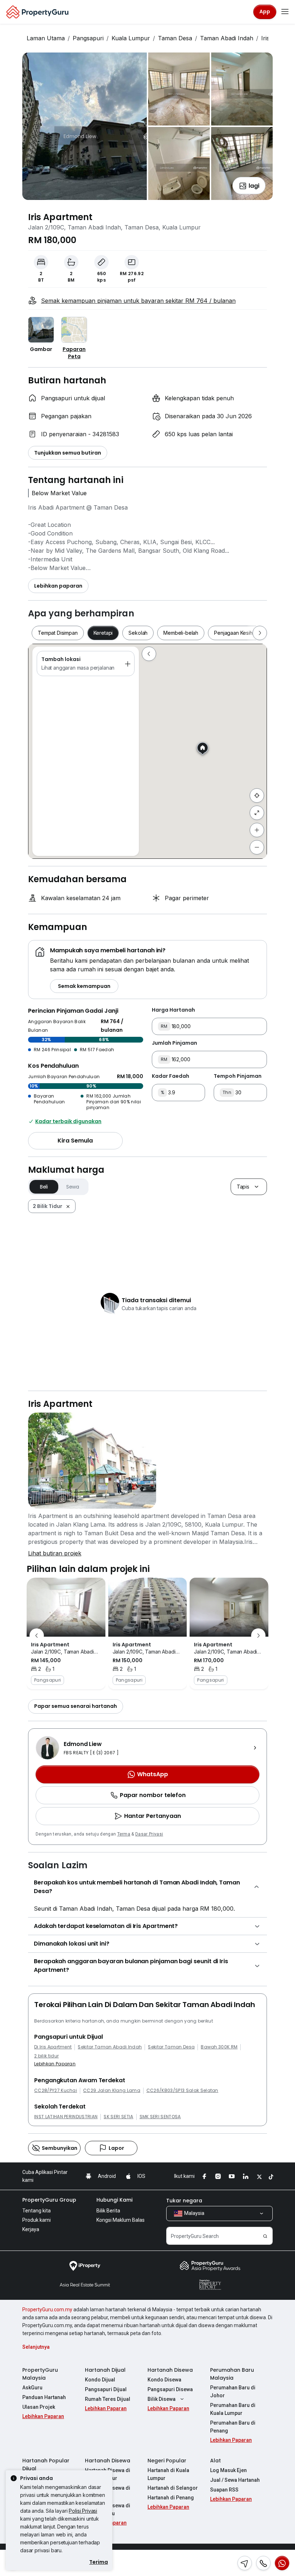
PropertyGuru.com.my (47, 2310)
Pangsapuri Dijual (106, 2389)
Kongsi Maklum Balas (121, 2220)
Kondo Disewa (164, 2380)
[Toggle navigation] (285, 12)
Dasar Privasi (149, 1834)
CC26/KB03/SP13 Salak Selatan (182, 2091)
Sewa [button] (73, 1187)
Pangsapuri (88, 38)
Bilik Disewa (162, 2399)
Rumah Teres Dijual (108, 2399)
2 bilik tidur (46, 2056)
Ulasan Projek (39, 2407)
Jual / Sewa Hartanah (235, 2480)
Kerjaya (31, 2229)
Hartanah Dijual (105, 2370)
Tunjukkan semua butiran (68, 453)
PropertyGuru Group (49, 2200)
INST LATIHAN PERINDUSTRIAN (66, 2117)
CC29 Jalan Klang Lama (112, 2091)
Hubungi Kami (114, 2200)
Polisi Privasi (83, 2511)
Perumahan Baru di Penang (233, 2427)
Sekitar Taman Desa (171, 2047)
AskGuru (32, 2388)
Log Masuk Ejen (228, 2470)
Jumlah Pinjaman (174, 1043)
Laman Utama (46, 38)
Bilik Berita (108, 2211)
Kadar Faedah (171, 1076)
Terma (124, 1834)
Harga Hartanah (173, 1010)
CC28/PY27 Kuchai (56, 2091)
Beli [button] (44, 1187)
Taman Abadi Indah (227, 38)
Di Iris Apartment (53, 2047)
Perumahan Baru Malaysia (232, 2374)
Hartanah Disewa (170, 2370)
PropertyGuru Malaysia (40, 2374)
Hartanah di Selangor (173, 2488)
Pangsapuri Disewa (170, 2389)
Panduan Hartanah (44, 2397)
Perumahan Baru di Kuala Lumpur (233, 2409)
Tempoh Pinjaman (238, 1076)
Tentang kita (37, 2211)
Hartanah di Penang (171, 2498)
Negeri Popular (167, 2461)
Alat (215, 2461)
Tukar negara (184, 2201)
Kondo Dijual (100, 2380)
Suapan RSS (224, 2490)
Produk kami (37, 2220)
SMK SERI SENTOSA (160, 2117)
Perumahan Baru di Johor (233, 2392)
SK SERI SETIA (118, 2117)
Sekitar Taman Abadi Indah (110, 2047)
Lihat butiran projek (55, 1553)
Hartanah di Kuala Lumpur (168, 2474)
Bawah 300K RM (219, 2047)
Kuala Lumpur (131, 38)
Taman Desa (175, 38)
